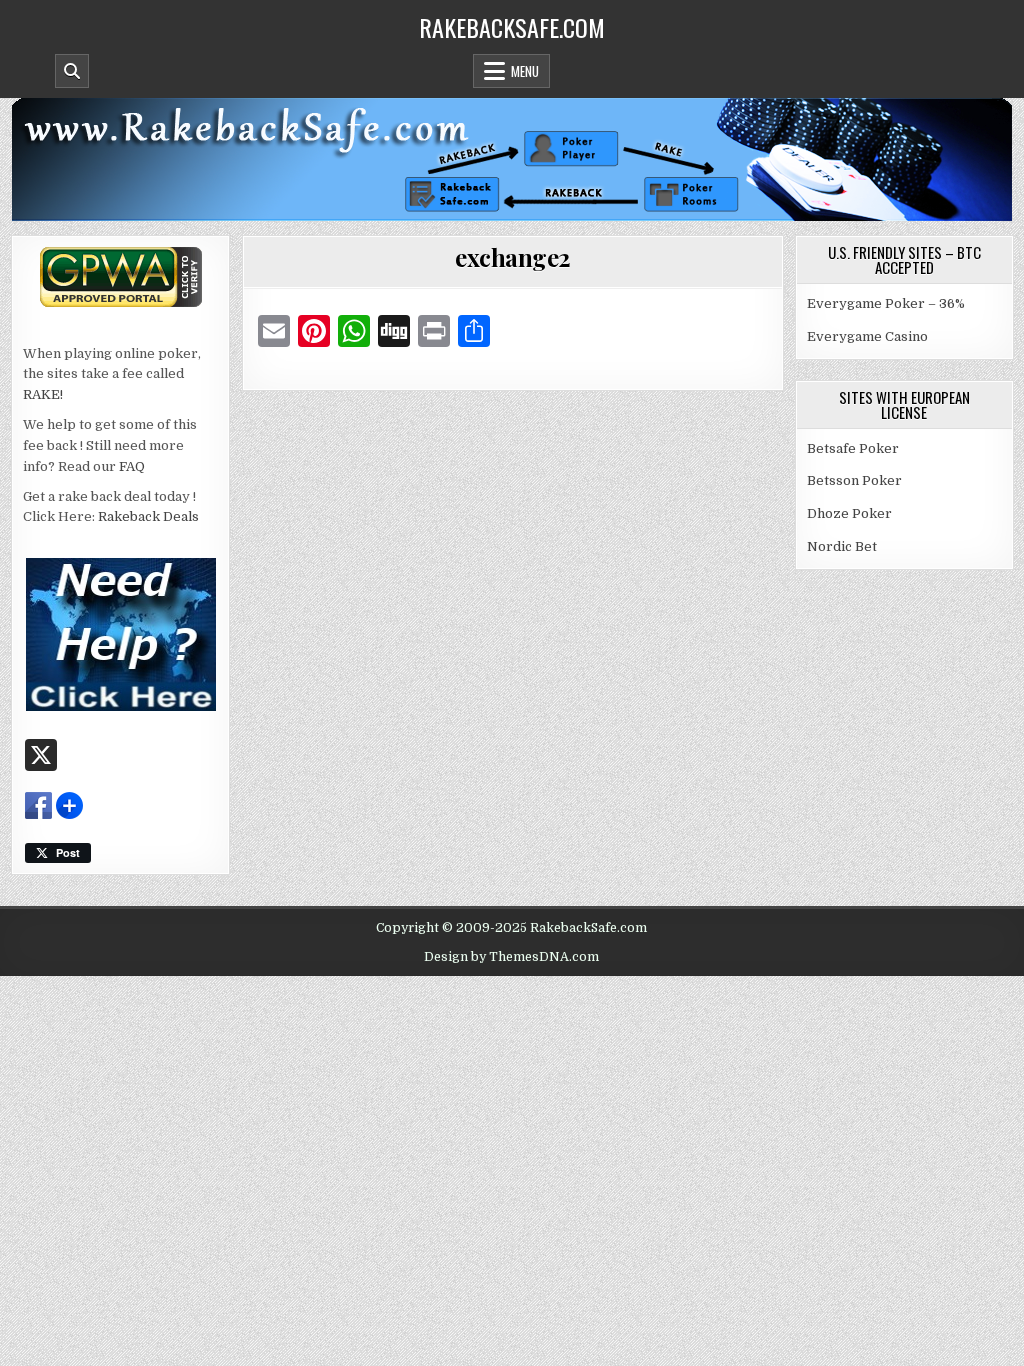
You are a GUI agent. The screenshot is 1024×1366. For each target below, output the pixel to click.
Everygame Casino (867, 336)
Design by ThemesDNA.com (511, 957)
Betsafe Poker (853, 448)
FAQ (132, 466)
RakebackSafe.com (512, 27)
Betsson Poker (854, 480)
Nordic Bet (842, 546)
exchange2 (513, 257)
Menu (525, 71)
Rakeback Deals (148, 516)
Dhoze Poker (849, 513)
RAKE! (43, 394)
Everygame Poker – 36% (886, 303)
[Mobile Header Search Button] (72, 71)
